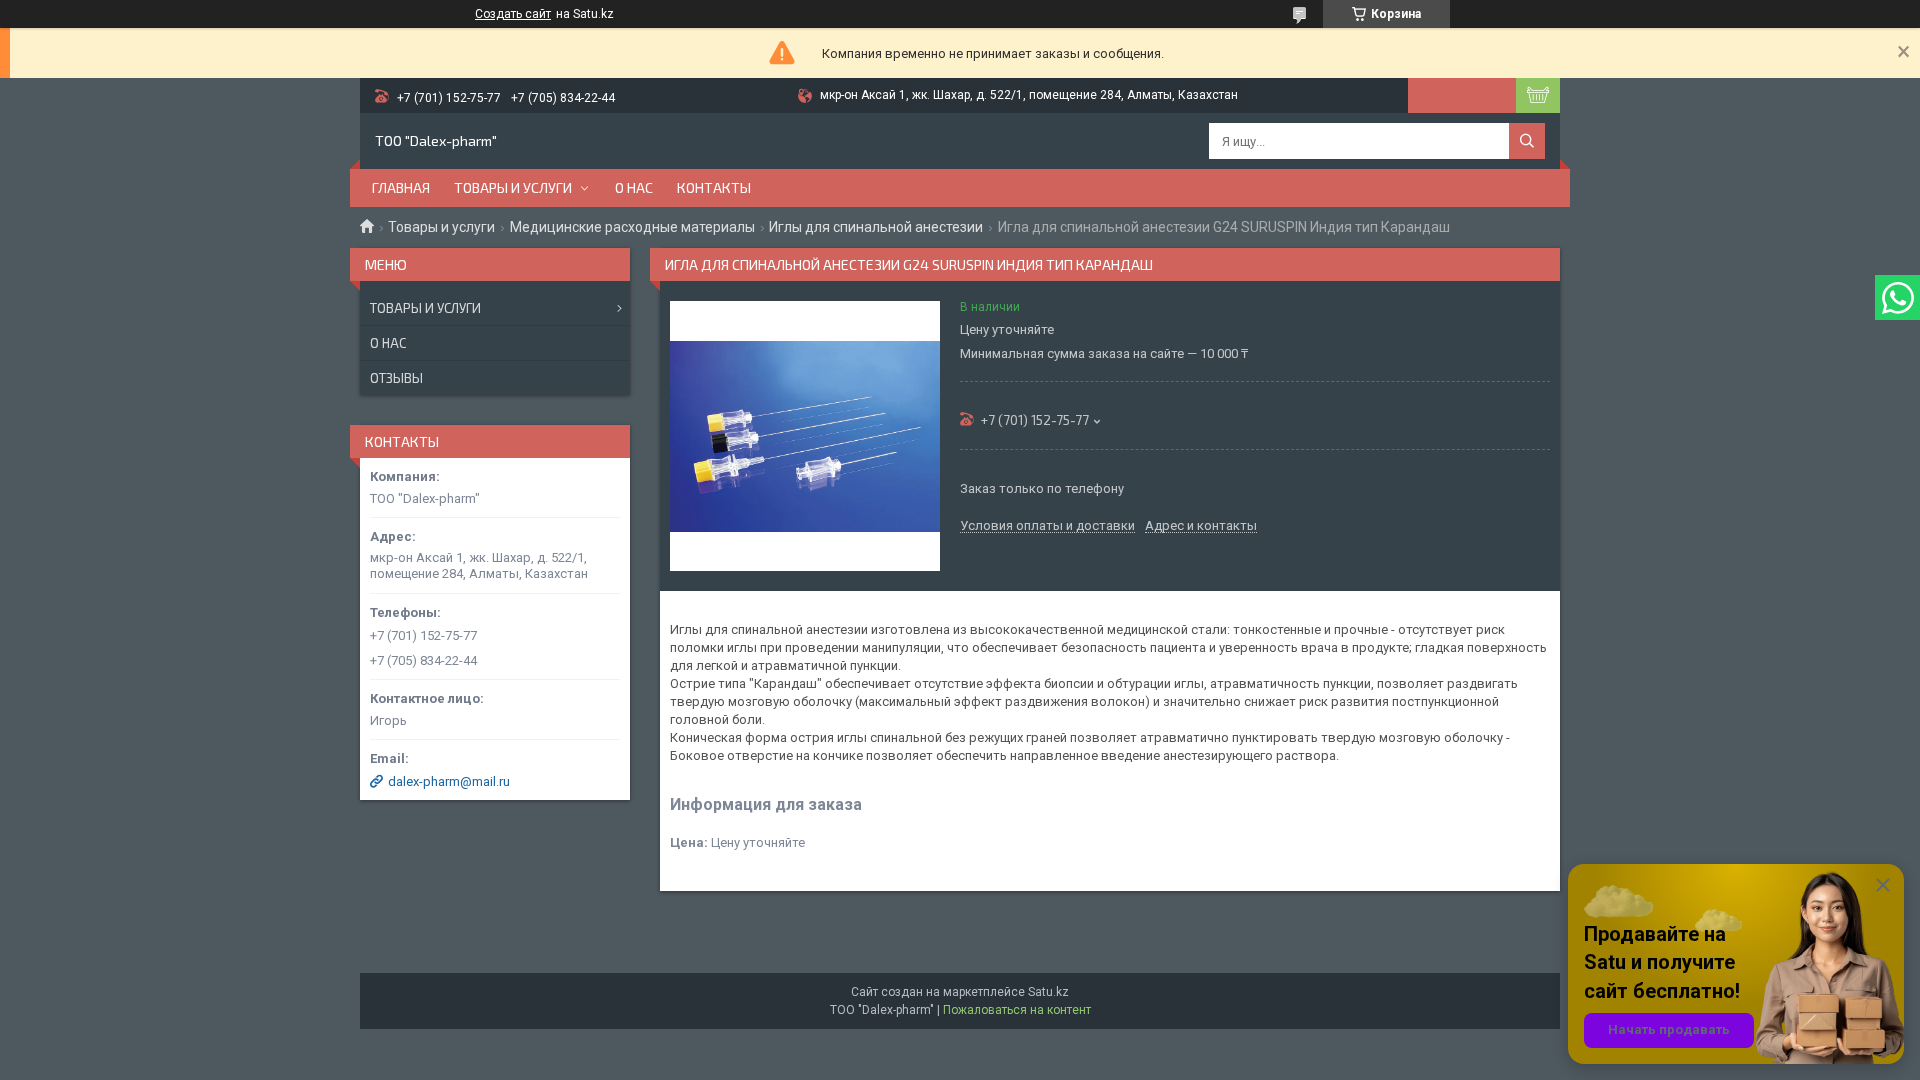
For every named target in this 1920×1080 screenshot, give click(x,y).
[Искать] (1527, 141)
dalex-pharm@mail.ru (449, 781)
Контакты (714, 187)
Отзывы (396, 378)
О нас (634, 187)
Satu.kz (1048, 992)
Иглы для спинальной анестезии (876, 227)
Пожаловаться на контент (1017, 1010)
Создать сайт (513, 14)
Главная (401, 187)
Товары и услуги (513, 187)
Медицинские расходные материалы (632, 227)
